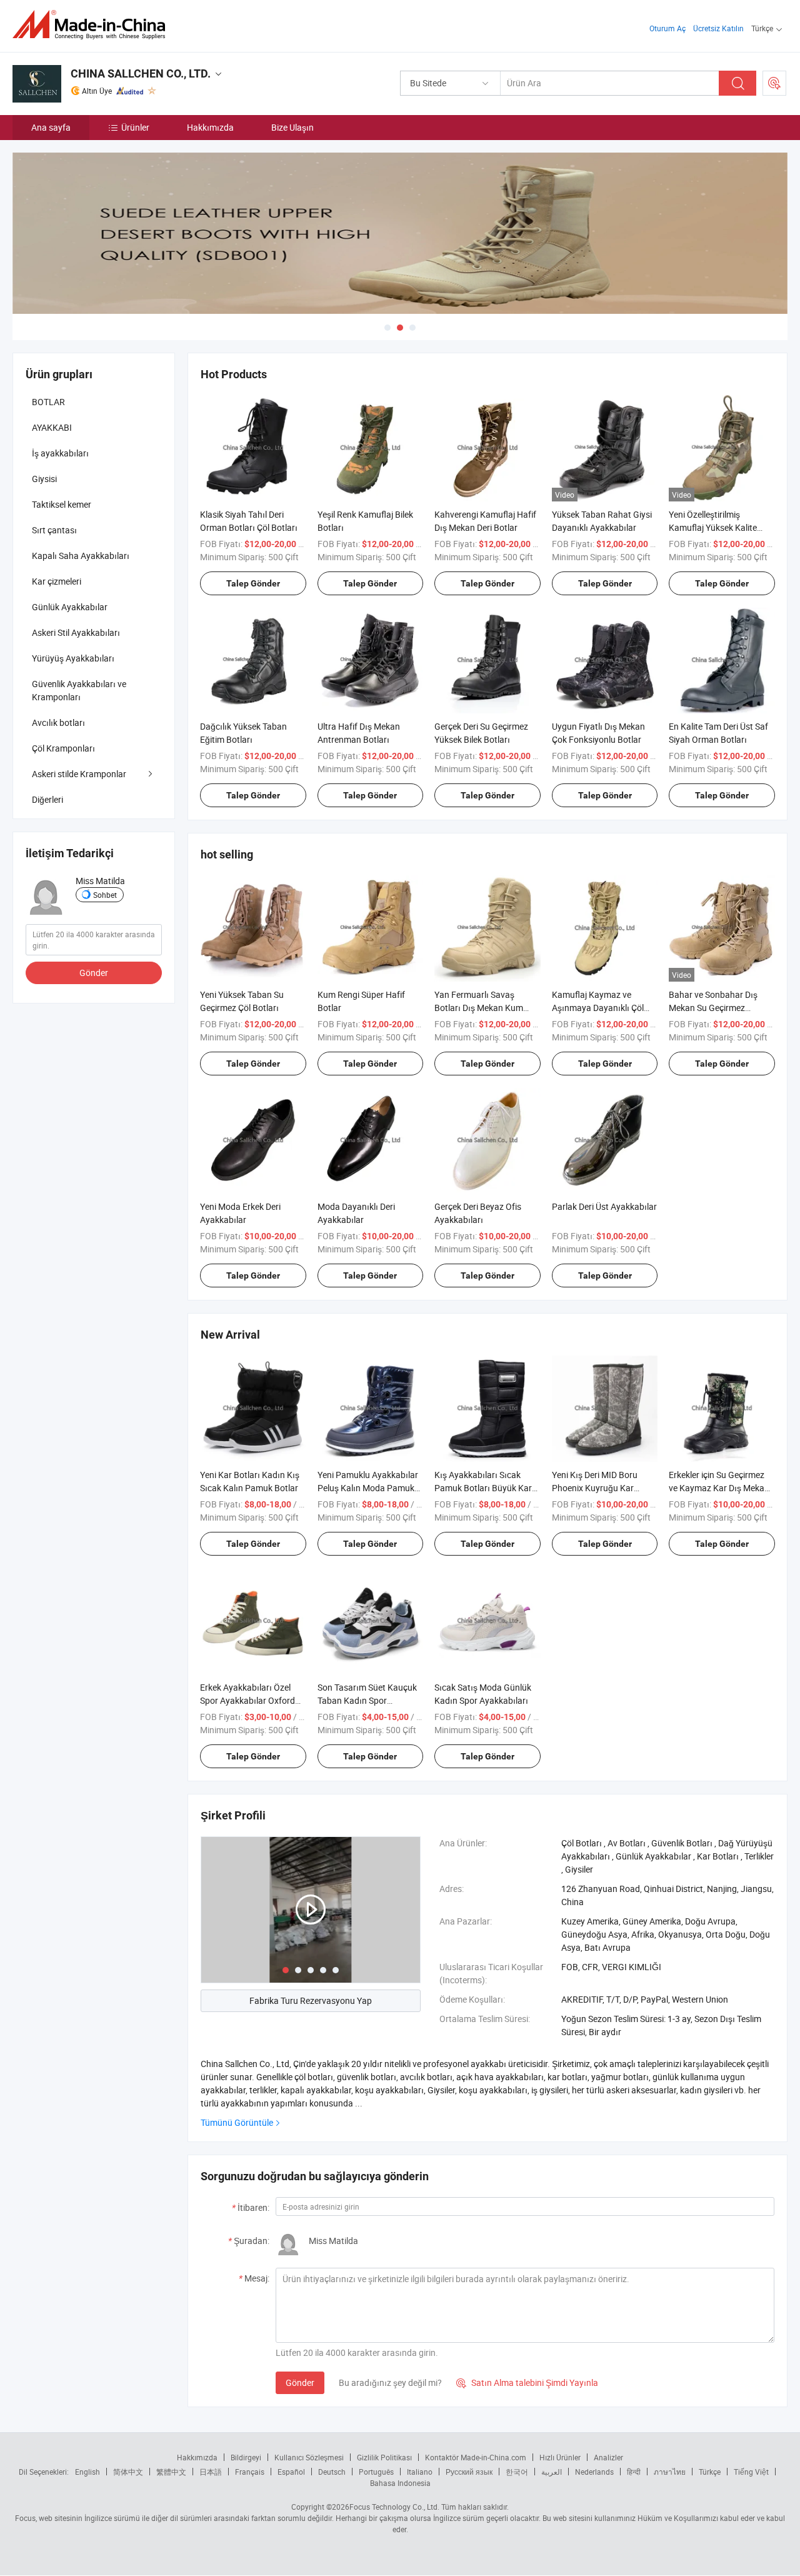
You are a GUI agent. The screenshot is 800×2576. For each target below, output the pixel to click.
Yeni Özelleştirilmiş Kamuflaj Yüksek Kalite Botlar (713, 527)
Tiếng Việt (751, 2472)
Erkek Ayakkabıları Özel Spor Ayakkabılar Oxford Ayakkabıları (247, 1700)
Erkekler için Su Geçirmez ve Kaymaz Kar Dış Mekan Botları (719, 1488)
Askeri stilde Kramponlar (79, 774)
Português (376, 2472)
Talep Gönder (253, 583)
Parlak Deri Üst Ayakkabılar (604, 1206)
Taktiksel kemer (62, 504)
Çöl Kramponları (63, 748)
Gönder (300, 2382)
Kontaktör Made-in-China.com (476, 2457)
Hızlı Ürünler (560, 2457)
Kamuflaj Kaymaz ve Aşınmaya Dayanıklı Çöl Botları (598, 1008)
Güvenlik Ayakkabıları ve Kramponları (79, 690)
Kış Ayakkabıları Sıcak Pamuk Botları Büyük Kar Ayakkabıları (483, 1488)
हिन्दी (634, 2472)
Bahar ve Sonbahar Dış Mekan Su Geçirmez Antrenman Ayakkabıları (716, 1008)
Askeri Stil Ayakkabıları (76, 632)
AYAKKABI (52, 427)
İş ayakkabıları (60, 453)
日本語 (211, 2472)
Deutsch (332, 2472)
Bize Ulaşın (292, 127)
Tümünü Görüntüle (237, 2122)
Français (250, 2472)
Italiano (420, 2472)
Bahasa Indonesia (400, 2483)
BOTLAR (48, 402)
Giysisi (44, 479)
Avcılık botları (58, 722)
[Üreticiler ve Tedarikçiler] (93, 25)
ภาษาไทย (670, 2472)
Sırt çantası (54, 530)
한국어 (517, 2472)
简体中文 (128, 2472)
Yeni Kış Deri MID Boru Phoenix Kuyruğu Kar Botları (595, 1488)
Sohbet (105, 895)
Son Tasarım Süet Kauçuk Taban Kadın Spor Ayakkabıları (367, 1700)
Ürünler (135, 127)
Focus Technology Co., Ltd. (394, 2507)
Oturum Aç (667, 28)
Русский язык (469, 2472)
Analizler (608, 2457)
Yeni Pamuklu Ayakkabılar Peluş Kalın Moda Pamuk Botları (368, 1488)
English (87, 2472)
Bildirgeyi (246, 2457)
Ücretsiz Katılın (718, 28)
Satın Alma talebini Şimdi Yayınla (527, 2382)
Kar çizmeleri (57, 581)
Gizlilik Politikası (384, 2457)
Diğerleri (47, 799)
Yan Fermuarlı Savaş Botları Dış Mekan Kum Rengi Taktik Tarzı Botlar (481, 1008)
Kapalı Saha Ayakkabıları (81, 556)
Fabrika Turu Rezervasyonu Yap (311, 2000)
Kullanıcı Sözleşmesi (309, 2457)
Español (291, 2472)
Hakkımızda (210, 127)
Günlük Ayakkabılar (70, 607)
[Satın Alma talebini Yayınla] (774, 83)
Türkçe (710, 2472)
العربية (552, 2472)
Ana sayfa (51, 127)
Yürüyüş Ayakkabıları (73, 658)
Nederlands (594, 2472)
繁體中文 (171, 2472)
